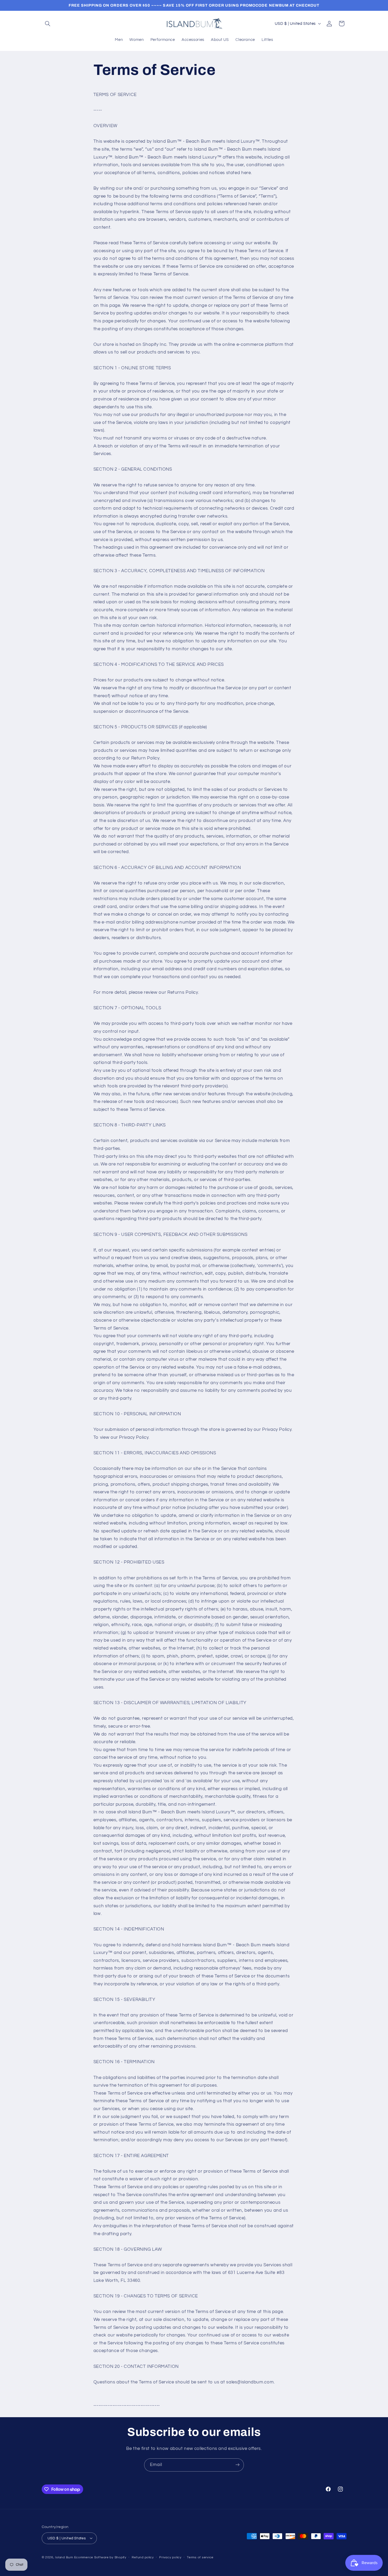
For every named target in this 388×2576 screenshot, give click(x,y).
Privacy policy (170, 2557)
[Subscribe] (238, 2465)
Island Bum (64, 2557)
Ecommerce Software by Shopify (100, 2557)
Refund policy (143, 2557)
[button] (48, 23)
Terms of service (200, 2557)
